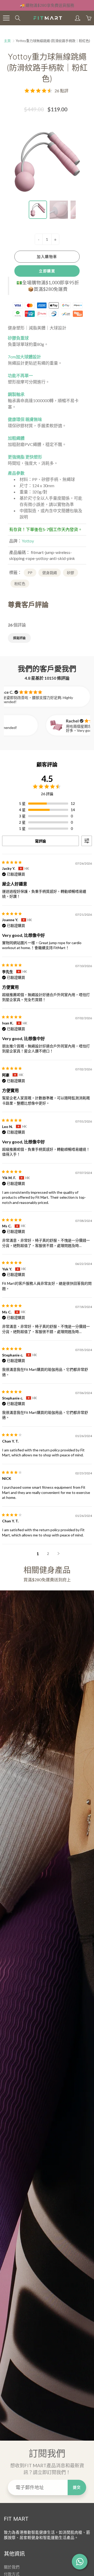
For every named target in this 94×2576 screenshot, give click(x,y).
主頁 (7, 41)
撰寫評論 (19, 638)
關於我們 (12, 2567)
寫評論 (40, 841)
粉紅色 (20, 584)
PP (30, 573)
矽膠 (70, 573)
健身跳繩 (50, 573)
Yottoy (28, 541)
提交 (77, 2487)
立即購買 (47, 271)
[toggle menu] (6, 18)
